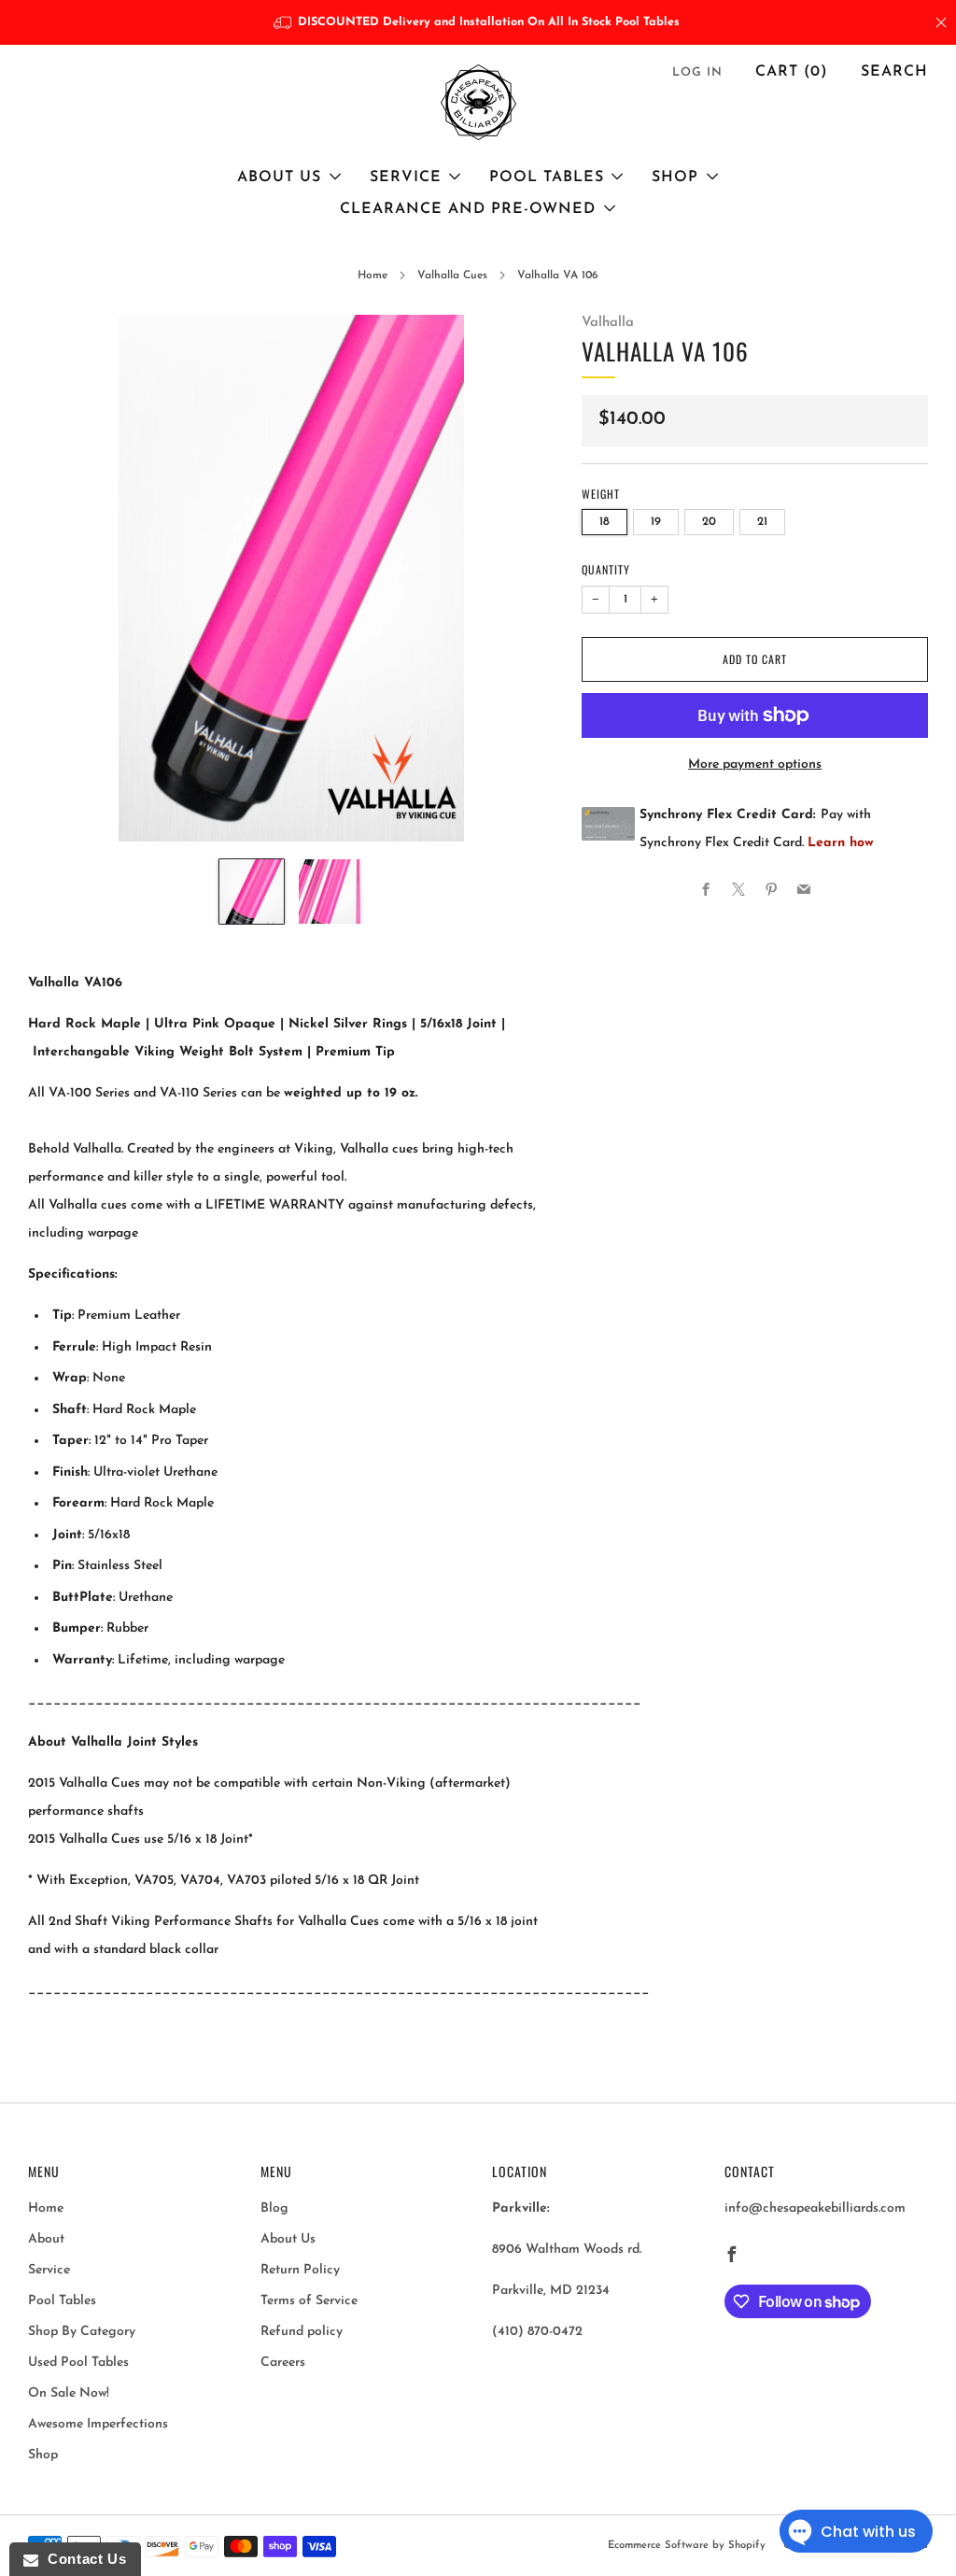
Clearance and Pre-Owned (468, 209)
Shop (675, 177)
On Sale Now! (69, 2393)
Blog (274, 2208)
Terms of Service (309, 2301)
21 (762, 522)
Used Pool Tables (78, 2363)
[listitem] (478, 22)
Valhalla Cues (452, 276)
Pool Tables (547, 177)
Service (406, 177)
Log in (697, 72)
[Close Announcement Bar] (941, 22)
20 (709, 522)
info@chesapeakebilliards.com (815, 2208)
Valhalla (608, 323)
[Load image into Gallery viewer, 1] (252, 892)
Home (373, 276)
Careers (283, 2363)
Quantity (606, 569)
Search (894, 72)
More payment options (755, 764)
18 (605, 522)
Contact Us (82, 2559)
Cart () (792, 72)
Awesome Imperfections (98, 2424)
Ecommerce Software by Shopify (687, 2546)
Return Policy (300, 2270)
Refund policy (302, 2332)
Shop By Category (82, 2332)
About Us (279, 177)
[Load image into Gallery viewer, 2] (331, 892)
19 (656, 522)
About (46, 2239)
